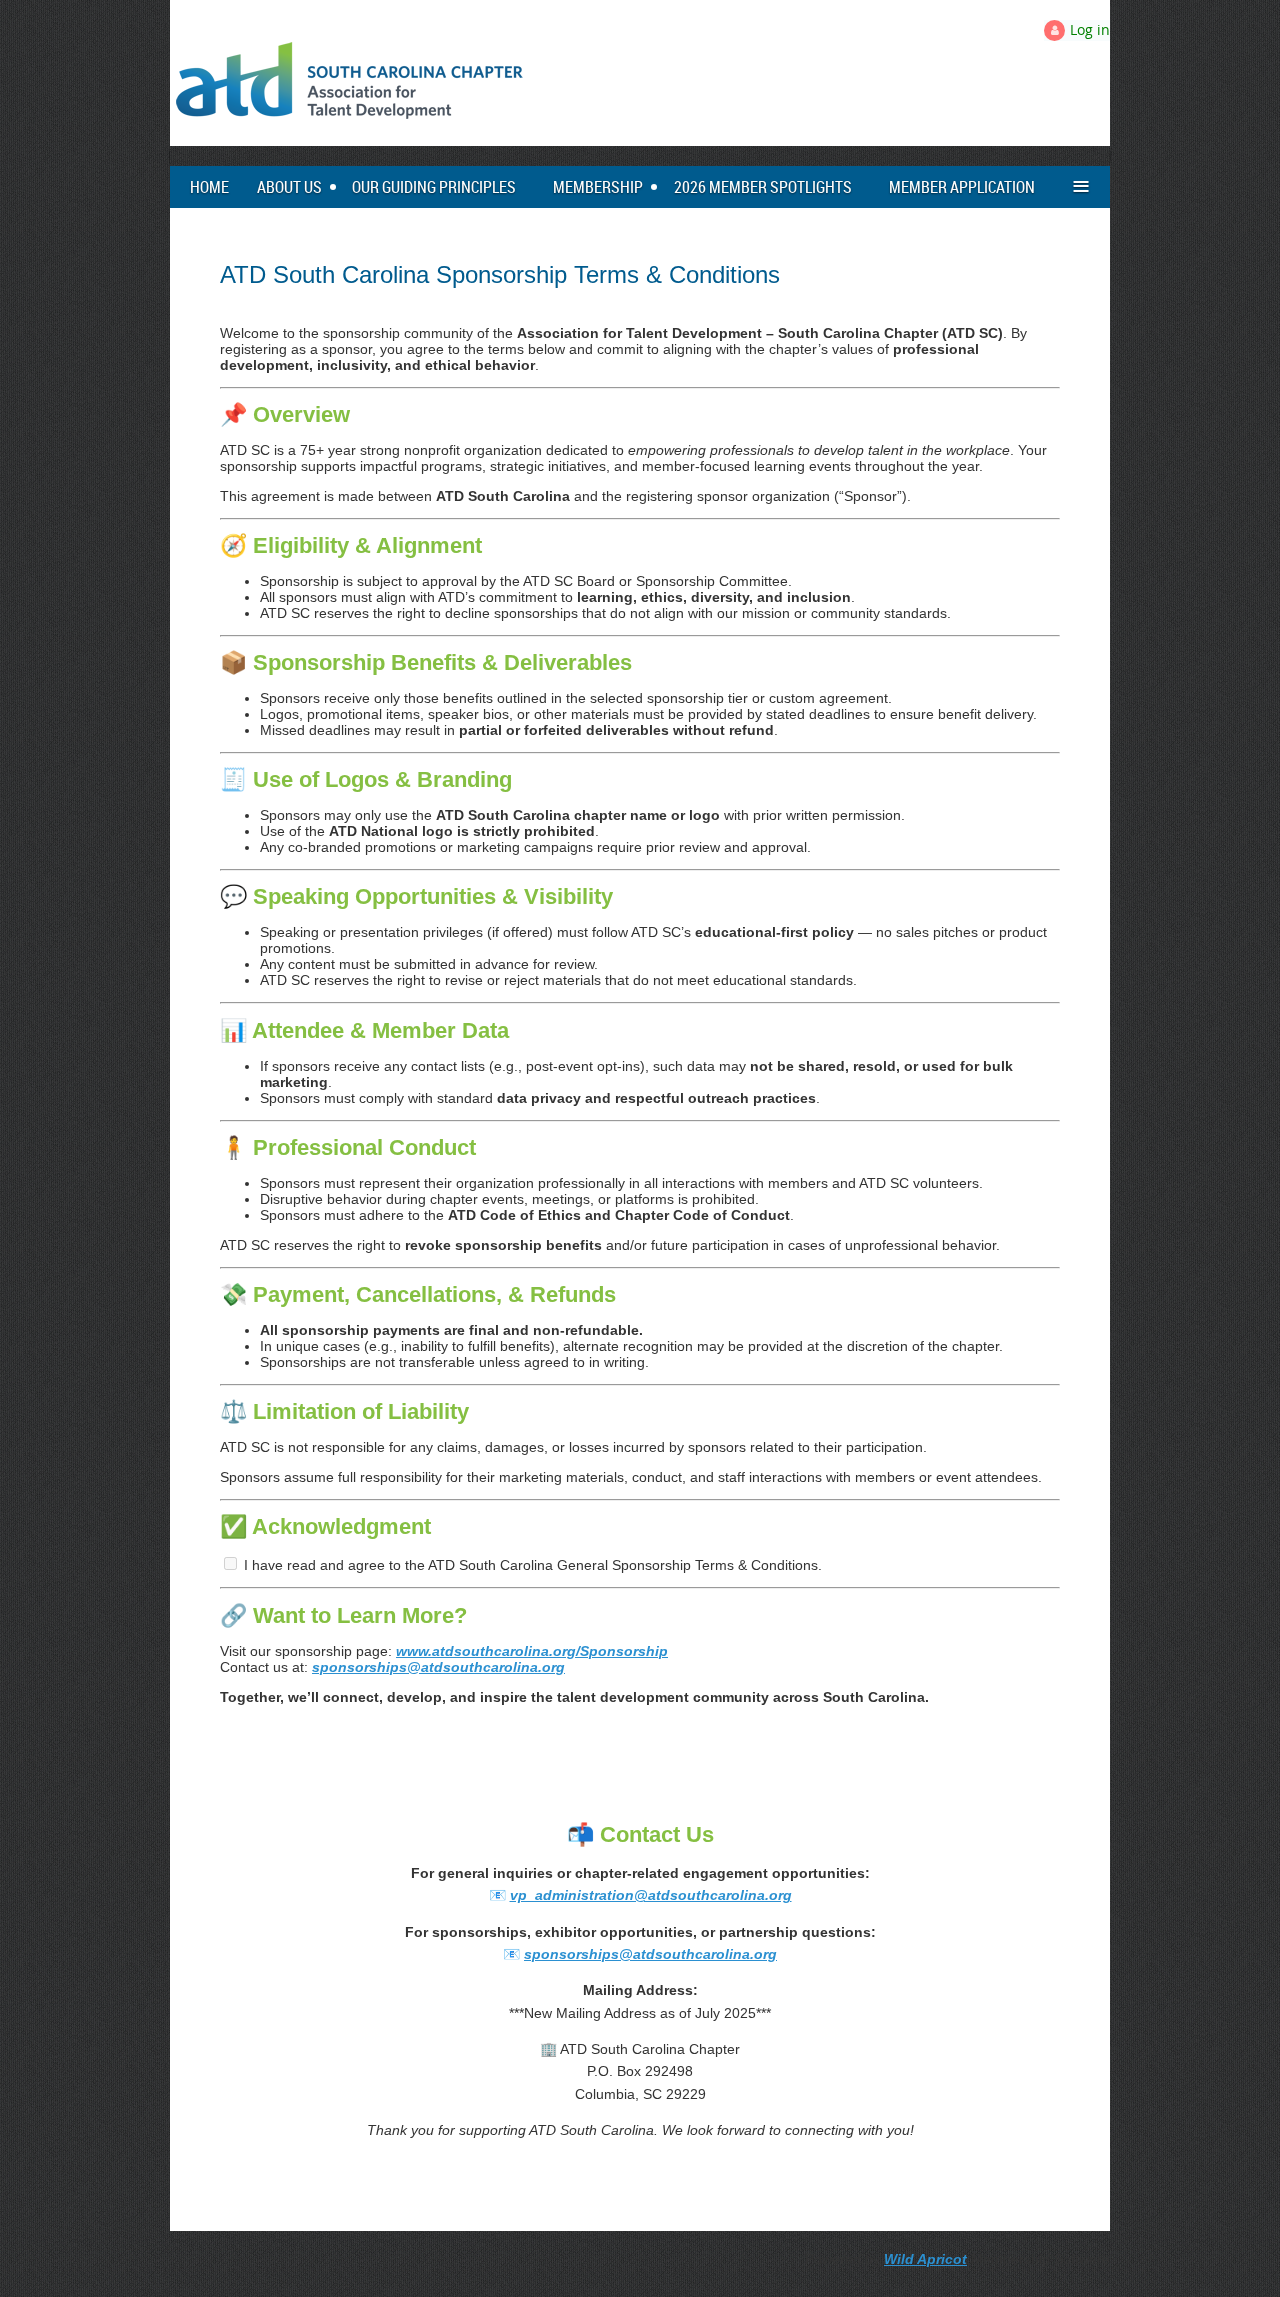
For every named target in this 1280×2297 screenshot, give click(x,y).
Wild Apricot (925, 2259)
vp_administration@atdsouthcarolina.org (651, 1895)
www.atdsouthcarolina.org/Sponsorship (532, 1651)
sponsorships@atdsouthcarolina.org (438, 1667)
